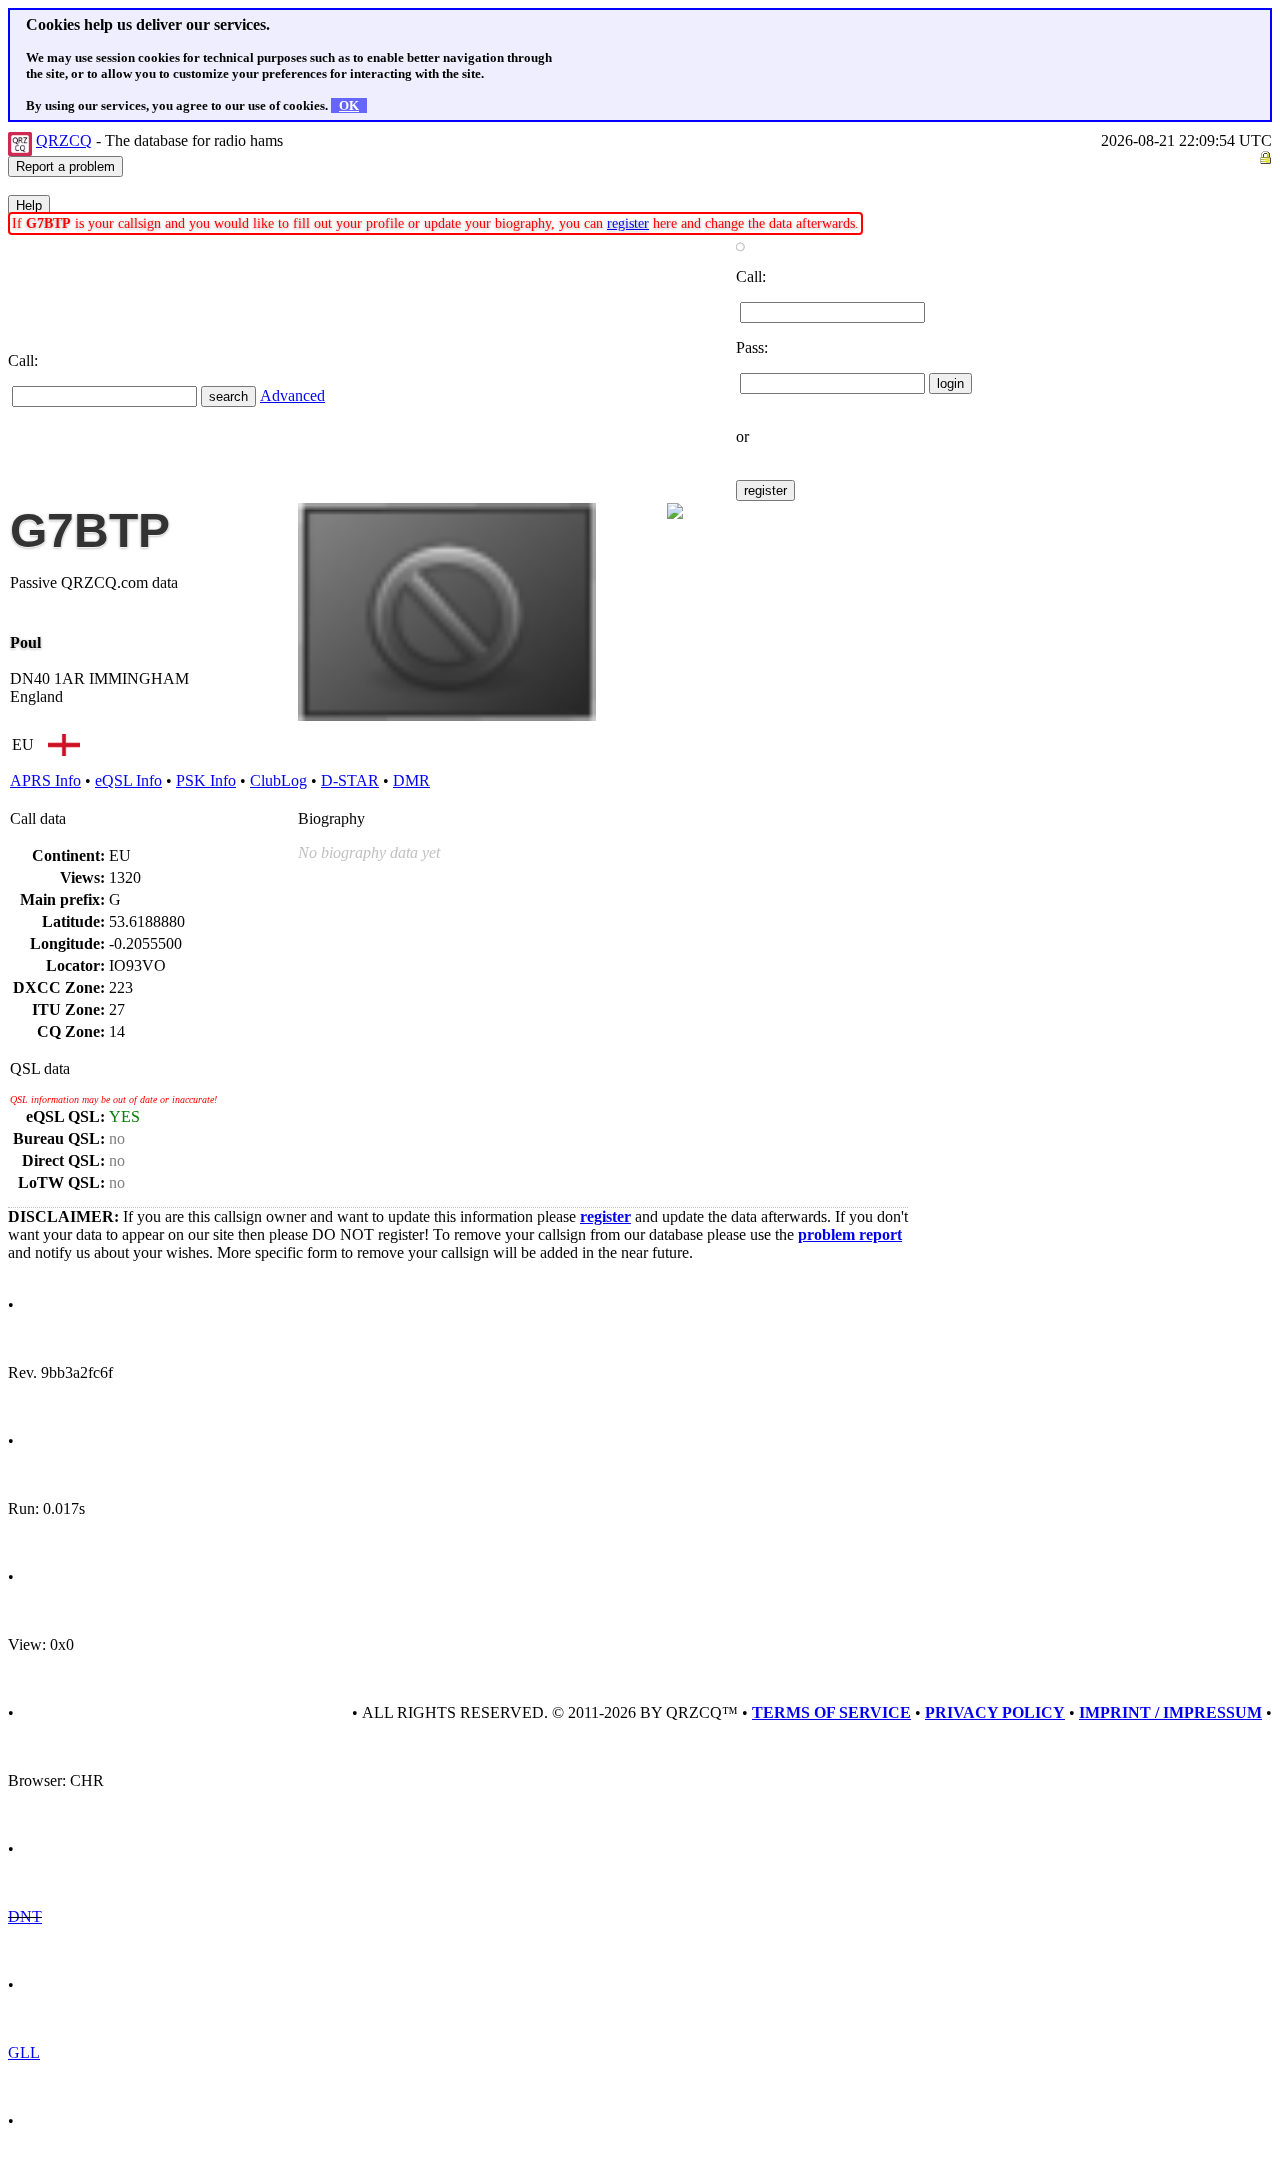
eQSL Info (128, 780)
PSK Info (206, 780)
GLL (24, 2052)
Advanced (292, 395)
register (628, 223)
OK (349, 105)
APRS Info (45, 780)
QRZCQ (64, 140)
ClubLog (278, 780)
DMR (411, 780)
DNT (25, 1916)
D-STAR (350, 780)
